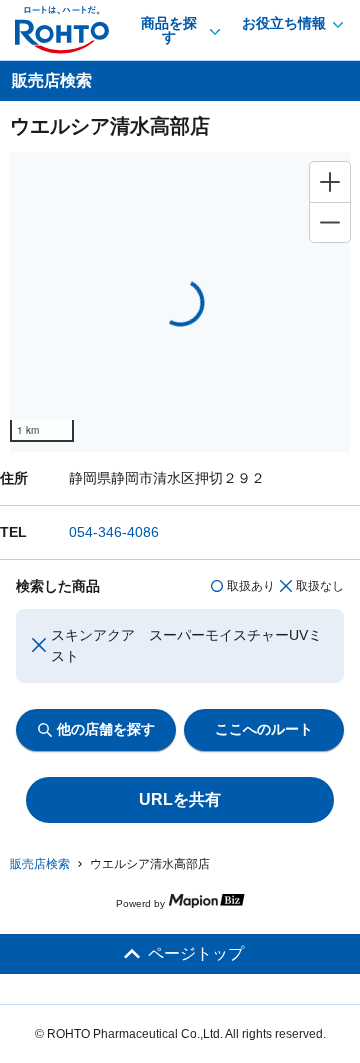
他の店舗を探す (106, 729)
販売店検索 (40, 864)
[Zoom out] (330, 222)
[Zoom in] (330, 182)
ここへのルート (264, 729)
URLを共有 (180, 799)
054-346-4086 (114, 532)
